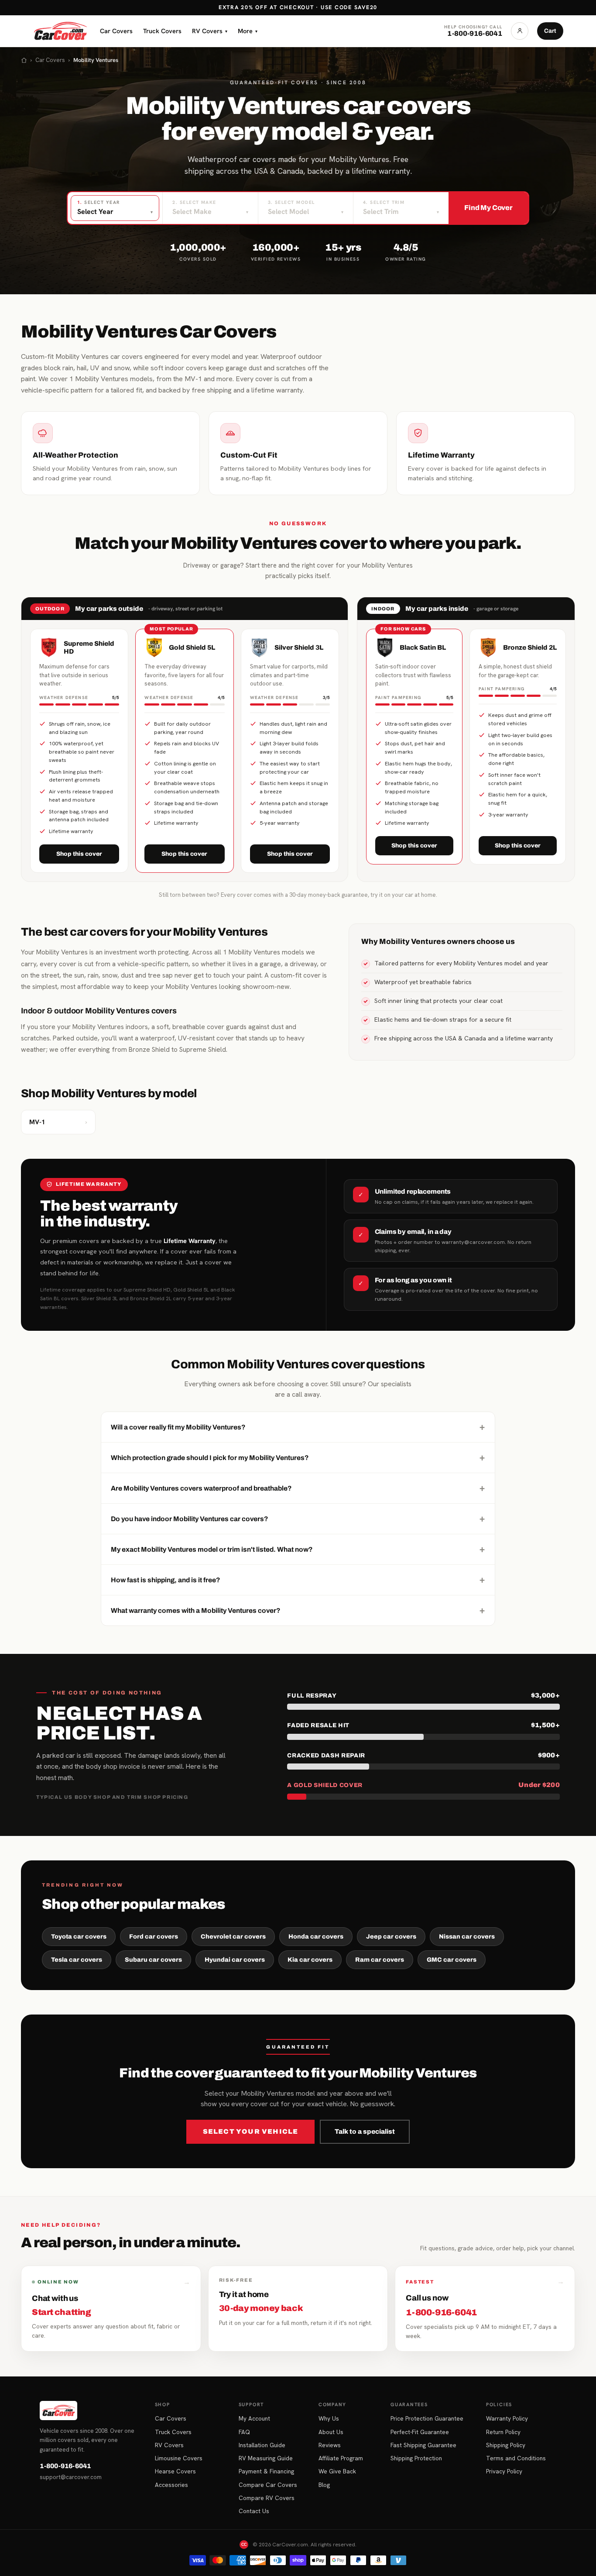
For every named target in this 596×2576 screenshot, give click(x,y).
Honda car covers (316, 1937)
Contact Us (254, 2511)
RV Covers (210, 31)
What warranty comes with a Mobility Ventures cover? (298, 1610)
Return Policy (503, 2432)
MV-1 (58, 1122)
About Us (331, 2432)
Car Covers (116, 31)
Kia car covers (310, 1960)
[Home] (24, 60)
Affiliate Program (341, 2458)
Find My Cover (488, 208)
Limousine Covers (179, 2458)
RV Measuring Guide (266, 2458)
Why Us (329, 2418)
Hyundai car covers (235, 1960)
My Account (254, 2418)
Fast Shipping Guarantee (423, 2445)
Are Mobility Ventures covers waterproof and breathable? (298, 1488)
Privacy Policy (504, 2471)
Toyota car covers (79, 1937)
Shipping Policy (506, 2445)
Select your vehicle (251, 2132)
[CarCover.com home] (60, 31)
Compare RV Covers (267, 2498)
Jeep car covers (391, 1937)
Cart (550, 31)
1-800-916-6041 (65, 2466)
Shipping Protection (416, 2458)
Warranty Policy (507, 2418)
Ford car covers (154, 1937)
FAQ (244, 2432)
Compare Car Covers (268, 2485)
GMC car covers (452, 1960)
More (248, 31)
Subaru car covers (153, 1960)
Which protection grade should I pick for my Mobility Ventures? (298, 1457)
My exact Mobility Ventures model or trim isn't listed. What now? (298, 1549)
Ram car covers (380, 1960)
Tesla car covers (77, 1960)
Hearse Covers (175, 2471)
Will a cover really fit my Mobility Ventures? (298, 1427)
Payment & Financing (266, 2471)
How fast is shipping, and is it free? (298, 1580)
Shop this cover (79, 854)
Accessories (171, 2485)
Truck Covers (162, 31)
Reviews (330, 2445)
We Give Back (337, 2471)
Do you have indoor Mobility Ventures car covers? (298, 1519)
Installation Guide (262, 2445)
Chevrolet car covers (233, 1937)
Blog (324, 2485)
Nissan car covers (467, 1937)
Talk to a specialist (365, 2132)
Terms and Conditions (516, 2458)
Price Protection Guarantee (427, 2418)
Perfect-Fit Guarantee (420, 2432)
